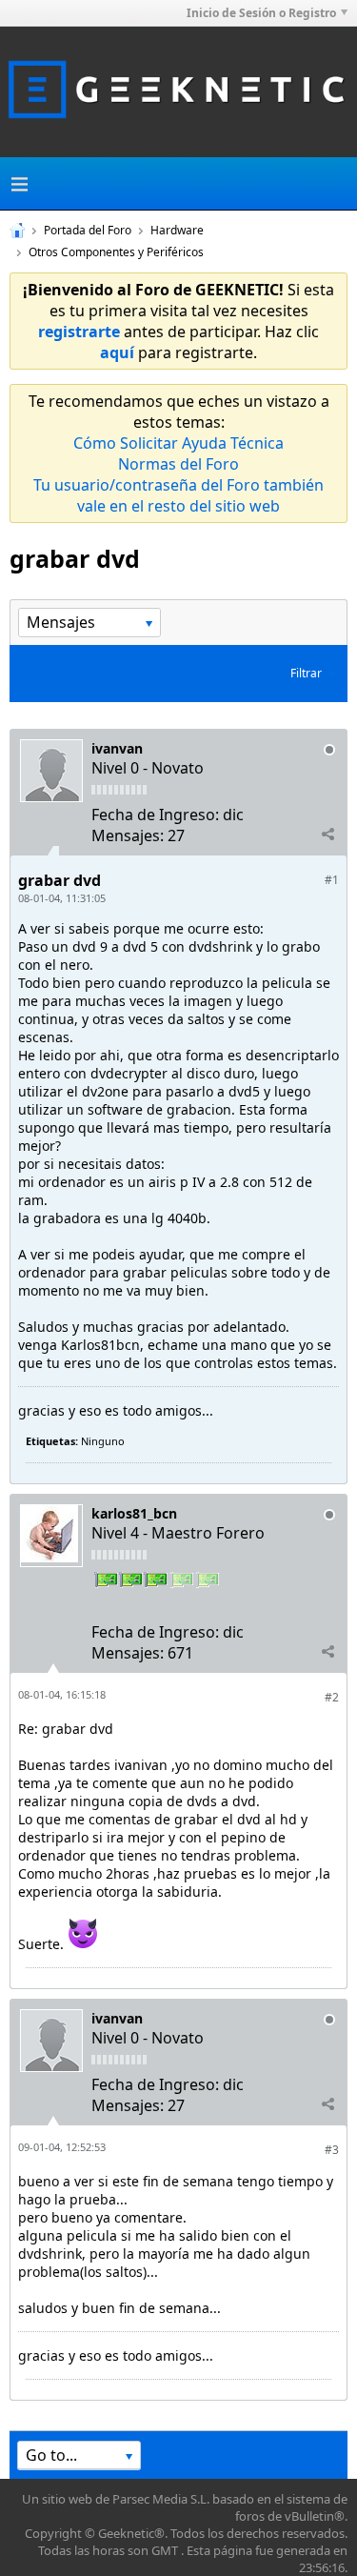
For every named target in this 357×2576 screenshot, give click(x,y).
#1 (332, 880)
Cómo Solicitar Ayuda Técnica (178, 443)
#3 (332, 2150)
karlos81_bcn (134, 1513)
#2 (332, 1697)
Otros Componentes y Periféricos (116, 252)
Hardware (177, 230)
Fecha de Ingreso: (155, 815)
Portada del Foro (88, 230)
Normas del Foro (178, 464)
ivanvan (117, 748)
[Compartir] (327, 835)
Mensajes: (128, 835)
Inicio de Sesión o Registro (261, 13)
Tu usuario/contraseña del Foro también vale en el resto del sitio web (178, 495)
